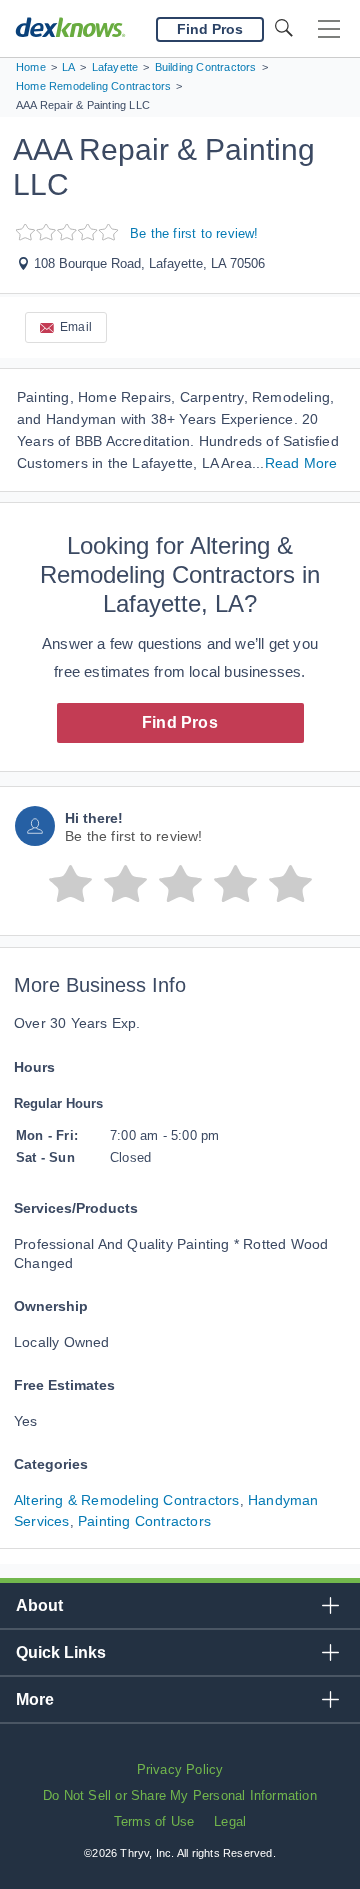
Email (76, 327)
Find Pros (180, 722)
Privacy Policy (180, 1769)
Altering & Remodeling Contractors (127, 1500)
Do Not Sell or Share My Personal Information (180, 1795)
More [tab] (35, 1699)
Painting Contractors (144, 1521)
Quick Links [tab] (61, 1652)
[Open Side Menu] (329, 29)
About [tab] (39, 1605)
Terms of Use (154, 1821)
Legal (230, 1821)
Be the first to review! (194, 233)
